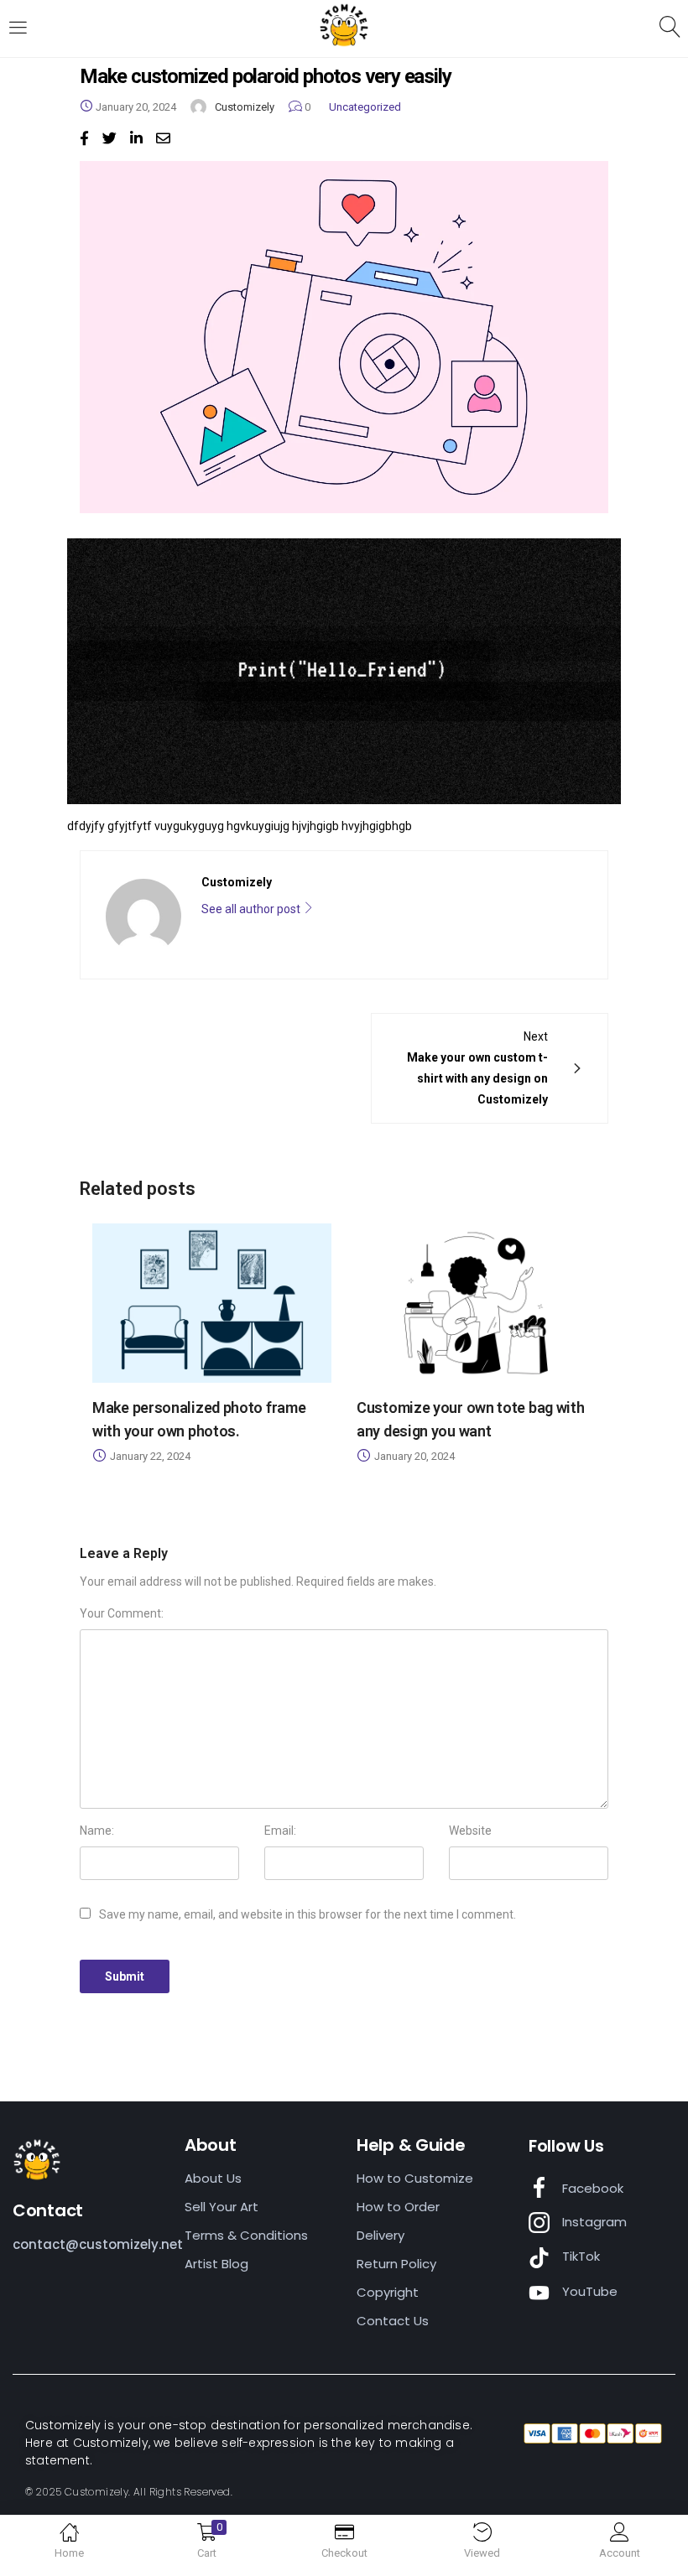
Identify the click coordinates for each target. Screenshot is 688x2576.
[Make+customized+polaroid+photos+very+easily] (109, 138)
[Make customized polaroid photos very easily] (84, 138)
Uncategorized (365, 107)
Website (470, 1831)
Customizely (245, 107)
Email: (280, 1831)
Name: (97, 1831)
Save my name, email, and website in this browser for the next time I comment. (308, 1914)
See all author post (252, 909)
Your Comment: (122, 1613)
